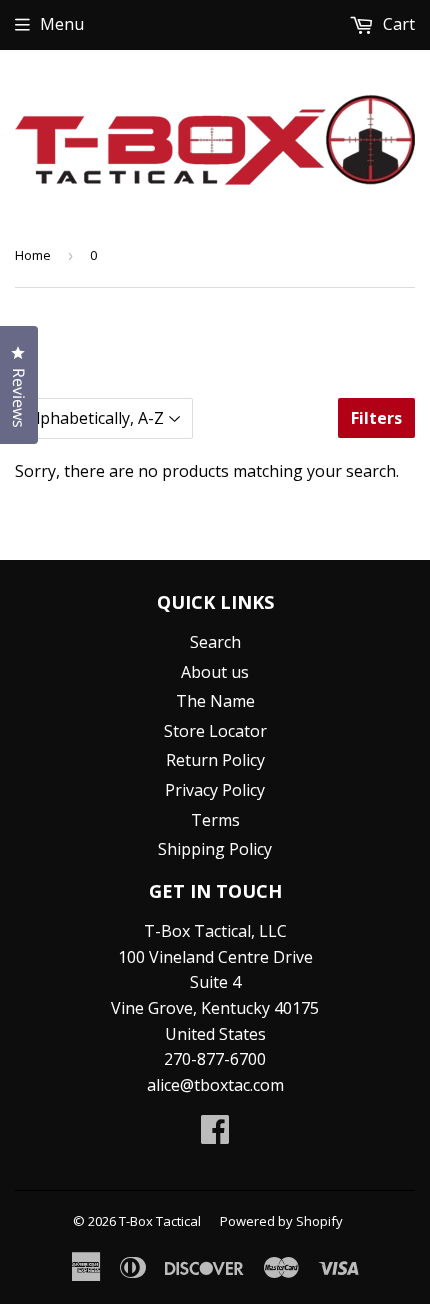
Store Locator (215, 731)
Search (215, 642)
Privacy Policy (215, 790)
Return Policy (215, 760)
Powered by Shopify (281, 1221)
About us (215, 672)
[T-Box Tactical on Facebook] (215, 1135)
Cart (397, 24)
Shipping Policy (215, 849)
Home (33, 255)
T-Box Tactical (160, 1221)
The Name (215, 701)
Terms (215, 820)
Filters (376, 418)
